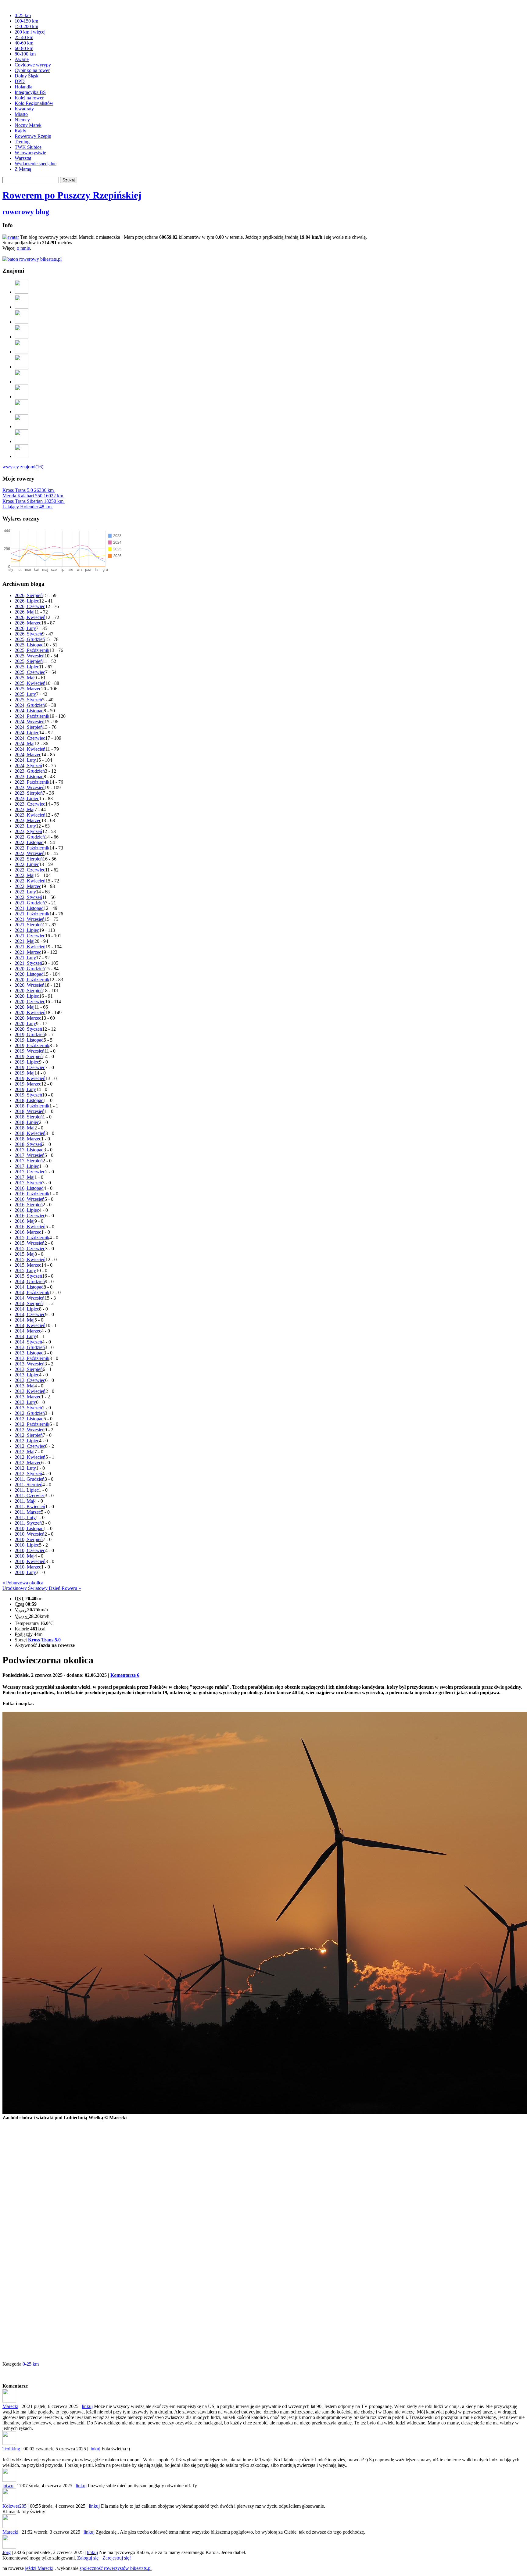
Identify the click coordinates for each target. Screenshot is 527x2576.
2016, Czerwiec (30, 1216)
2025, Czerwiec (30, 672)
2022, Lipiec (27, 864)
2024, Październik (32, 716)
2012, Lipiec (27, 1441)
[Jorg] (22, 426)
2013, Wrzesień (30, 1364)
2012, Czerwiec (30, 1446)
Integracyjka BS (30, 92)
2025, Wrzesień (30, 656)
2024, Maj (25, 744)
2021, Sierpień (29, 925)
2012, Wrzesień (30, 1430)
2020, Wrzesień (30, 985)
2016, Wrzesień (30, 1199)
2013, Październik (32, 1358)
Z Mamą (23, 169)
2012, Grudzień (30, 1413)
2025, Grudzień (30, 639)
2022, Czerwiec (30, 870)
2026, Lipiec (27, 601)
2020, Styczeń (28, 1029)
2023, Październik (32, 782)
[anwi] (22, 382)
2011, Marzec (28, 1512)
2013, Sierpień (29, 1369)
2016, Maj (25, 1221)
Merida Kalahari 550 (33, 496)
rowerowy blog (26, 212)
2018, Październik (32, 1106)
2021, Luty (25, 958)
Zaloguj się (88, 2558)
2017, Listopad (29, 1150)
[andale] (22, 441)
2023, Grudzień (30, 771)
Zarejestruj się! (117, 2558)
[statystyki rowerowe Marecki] (32, 259)
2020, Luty (25, 1023)
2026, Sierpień (29, 595)
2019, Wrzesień (30, 1051)
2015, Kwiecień (30, 1259)
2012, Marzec (28, 1463)
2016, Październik (32, 1194)
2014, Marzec (28, 1331)
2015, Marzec (28, 1265)
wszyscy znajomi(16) (23, 467)
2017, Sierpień (29, 1161)
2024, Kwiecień (30, 749)
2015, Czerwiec (30, 1249)
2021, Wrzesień (30, 919)
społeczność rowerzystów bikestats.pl (116, 2568)
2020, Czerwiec (30, 1002)
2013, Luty (25, 1402)
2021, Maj (25, 941)
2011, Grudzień (30, 1479)
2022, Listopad (29, 842)
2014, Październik (32, 1292)
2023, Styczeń (28, 831)
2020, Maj (25, 1007)
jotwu (8, 2486)
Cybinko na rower (32, 70)
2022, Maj (25, 875)
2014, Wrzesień (30, 1298)
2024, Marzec (28, 755)
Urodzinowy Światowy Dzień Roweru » (42, 1588)
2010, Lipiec (27, 1545)
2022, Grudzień (30, 837)
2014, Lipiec (27, 1309)
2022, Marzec (28, 886)
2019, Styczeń (28, 1095)
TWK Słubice (28, 147)
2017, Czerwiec (30, 1172)
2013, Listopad (29, 1353)
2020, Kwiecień (30, 1013)
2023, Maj (25, 809)
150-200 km (26, 26)
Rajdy (20, 131)
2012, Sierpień (29, 1435)
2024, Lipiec (27, 733)
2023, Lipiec (27, 798)
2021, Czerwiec (30, 936)
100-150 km (26, 21)
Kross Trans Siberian (33, 501)
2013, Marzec (28, 1397)
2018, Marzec (28, 1139)
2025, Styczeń (28, 700)
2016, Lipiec (27, 1210)
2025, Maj (25, 678)
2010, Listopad (29, 1528)
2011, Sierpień (29, 1485)
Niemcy (22, 120)
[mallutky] (22, 397)
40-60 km (24, 43)
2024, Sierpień (29, 727)
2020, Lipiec (27, 996)
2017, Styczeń (28, 1183)
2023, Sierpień (29, 793)
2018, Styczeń (28, 1144)
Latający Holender (27, 507)
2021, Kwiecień (30, 947)
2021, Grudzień (30, 903)
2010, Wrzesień (30, 1534)
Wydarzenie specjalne (36, 164)
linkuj (87, 2406)
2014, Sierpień (29, 1303)
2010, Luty (25, 1572)
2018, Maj (25, 1128)
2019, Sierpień (29, 1056)
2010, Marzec (28, 1567)
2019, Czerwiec (30, 1067)
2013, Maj (25, 1386)
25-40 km (24, 37)
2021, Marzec (28, 952)
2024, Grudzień (30, 705)
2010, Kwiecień (30, 1561)
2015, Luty (25, 1270)
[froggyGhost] (22, 322)
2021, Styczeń (28, 963)
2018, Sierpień (29, 1117)
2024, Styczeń (28, 766)
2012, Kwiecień (30, 1457)
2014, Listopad (29, 1287)
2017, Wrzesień (30, 1155)
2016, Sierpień (29, 1205)
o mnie (23, 248)
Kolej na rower (29, 98)
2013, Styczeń (28, 1408)
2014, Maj (25, 1320)
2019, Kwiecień (30, 1078)
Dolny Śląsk (27, 76)
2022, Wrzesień (30, 853)
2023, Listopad (29, 776)
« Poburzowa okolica (23, 1583)
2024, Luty (25, 760)
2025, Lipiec (27, 667)
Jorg (7, 2552)
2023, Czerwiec (30, 804)
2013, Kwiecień (30, 1391)
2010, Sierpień (29, 1539)
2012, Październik (32, 1424)
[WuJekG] (22, 411)
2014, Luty (25, 1336)
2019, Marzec (28, 1084)
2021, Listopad (29, 908)
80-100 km (25, 54)
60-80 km (24, 48)
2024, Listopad (29, 711)
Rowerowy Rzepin (33, 136)
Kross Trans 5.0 (28, 490)
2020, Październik (32, 980)
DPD (20, 81)
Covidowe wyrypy (33, 65)
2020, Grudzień (30, 969)
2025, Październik (32, 650)
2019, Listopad (29, 1040)
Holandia (23, 87)
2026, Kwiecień (30, 617)
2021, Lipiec (27, 930)
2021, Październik (32, 914)
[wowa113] (22, 456)
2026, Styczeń (28, 634)
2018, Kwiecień (30, 1133)
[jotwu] (22, 292)
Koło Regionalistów (34, 103)
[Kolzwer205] (22, 337)
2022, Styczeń (28, 897)
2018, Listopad (29, 1100)
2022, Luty (25, 892)
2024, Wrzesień (30, 722)
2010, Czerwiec (30, 1550)
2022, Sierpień (29, 859)
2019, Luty (25, 1089)
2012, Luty (25, 1468)
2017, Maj (25, 1177)
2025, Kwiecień (30, 683)
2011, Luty (25, 1517)
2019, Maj (25, 1073)
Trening (22, 142)
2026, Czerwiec (30, 606)
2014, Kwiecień (30, 1325)
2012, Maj (25, 1452)
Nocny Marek (28, 125)
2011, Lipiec (27, 1490)
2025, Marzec (28, 689)
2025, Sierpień (29, 661)
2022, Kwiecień (30, 881)
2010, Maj (25, 1556)
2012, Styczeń (28, 1474)
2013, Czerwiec (30, 1380)
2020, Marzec (28, 1018)
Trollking (11, 2449)
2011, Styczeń (28, 1523)
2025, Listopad (29, 645)
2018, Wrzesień (30, 1111)
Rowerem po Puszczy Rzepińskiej (72, 195)
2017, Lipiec (27, 1166)
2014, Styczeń (28, 1342)
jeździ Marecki (39, 2568)
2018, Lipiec (27, 1122)
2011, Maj (24, 1501)
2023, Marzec (28, 820)
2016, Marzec (28, 1232)
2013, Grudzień (30, 1347)
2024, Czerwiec (30, 738)
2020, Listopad (29, 974)
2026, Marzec (28, 623)
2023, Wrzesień (30, 787)
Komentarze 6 (125, 1675)
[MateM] (22, 367)
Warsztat (23, 158)
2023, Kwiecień (30, 815)
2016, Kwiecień (30, 1227)
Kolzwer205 (14, 2506)
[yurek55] (22, 352)
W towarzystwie (30, 153)
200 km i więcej (30, 32)
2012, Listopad (29, 1419)
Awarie (22, 59)
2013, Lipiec (27, 1375)
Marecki (10, 2406)
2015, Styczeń (28, 1276)
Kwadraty (24, 109)
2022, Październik (32, 848)
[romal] (22, 307)
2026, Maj (25, 612)
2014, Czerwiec (30, 1314)
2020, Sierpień (29, 991)
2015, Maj (25, 1254)
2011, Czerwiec (30, 1496)
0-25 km (23, 15)
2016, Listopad (29, 1188)
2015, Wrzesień (30, 1243)
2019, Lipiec (27, 1062)
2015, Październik (32, 1238)
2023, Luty (25, 826)
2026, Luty (25, 628)
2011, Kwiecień (30, 1506)
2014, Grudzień (30, 1281)
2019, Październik (32, 1045)
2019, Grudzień (30, 1034)
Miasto (21, 114)
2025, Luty (25, 694)
